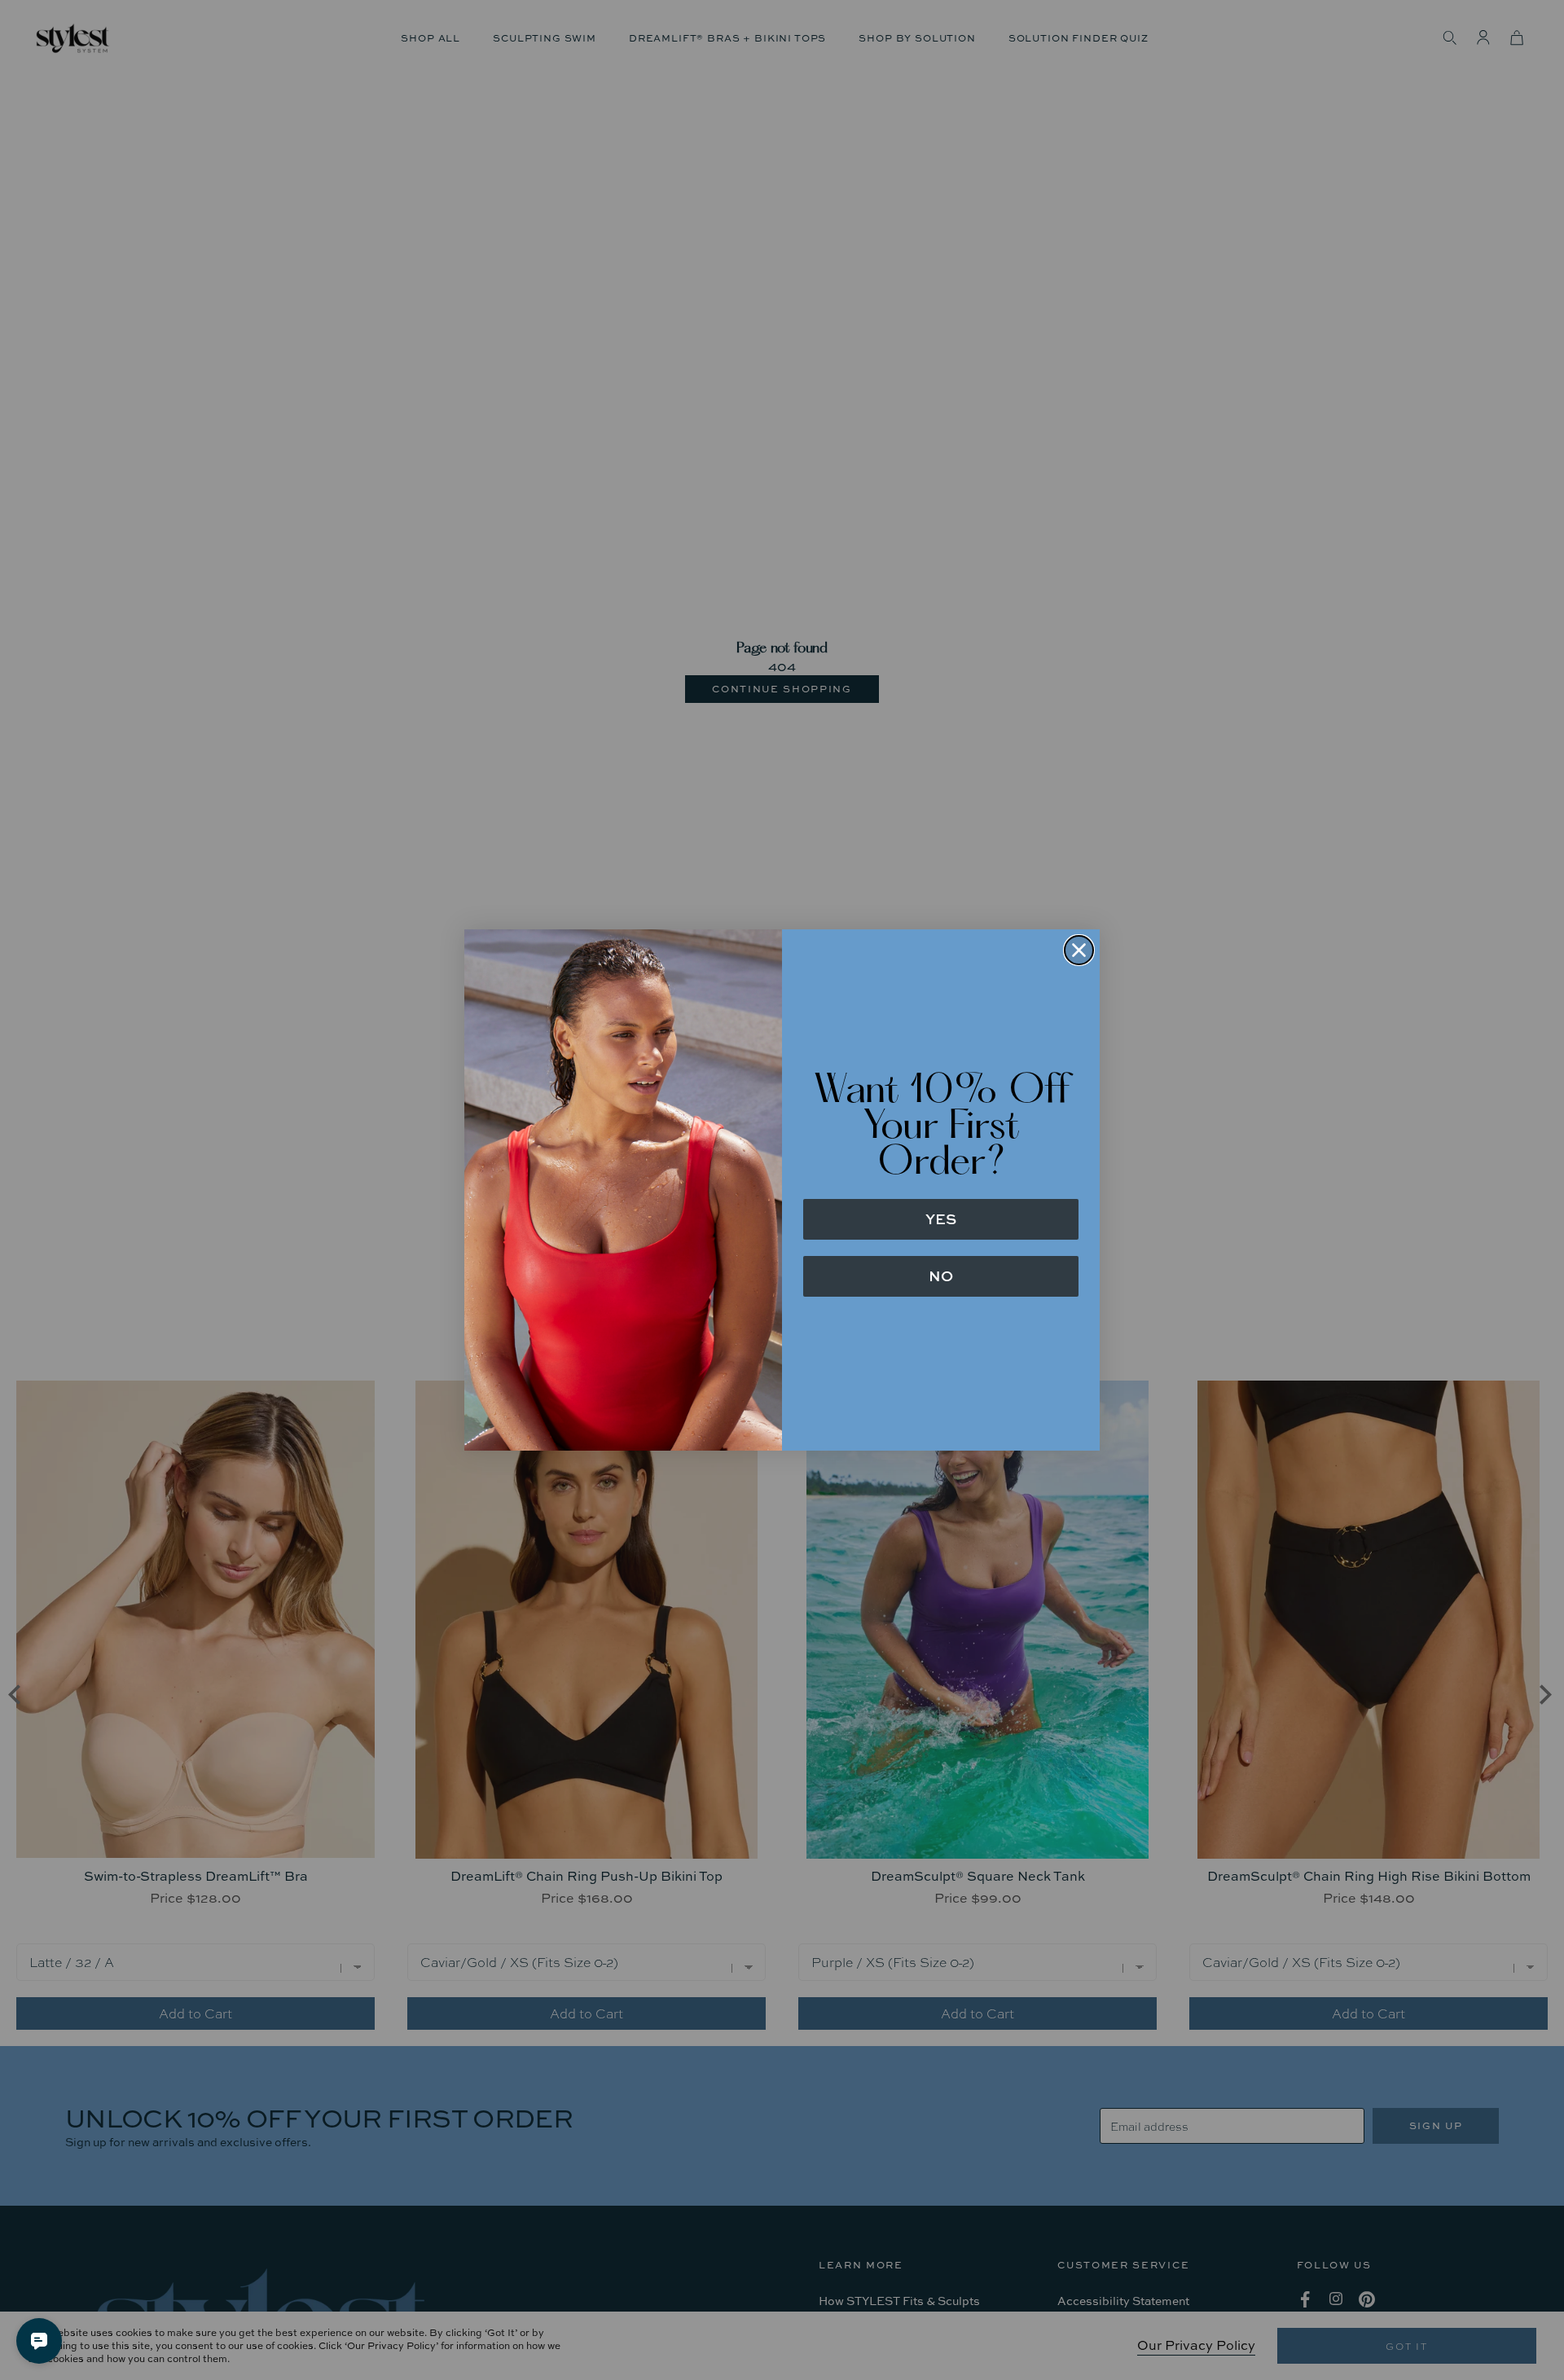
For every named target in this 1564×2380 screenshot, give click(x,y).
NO (941, 1276)
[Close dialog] (1079, 950)
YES (941, 1219)
